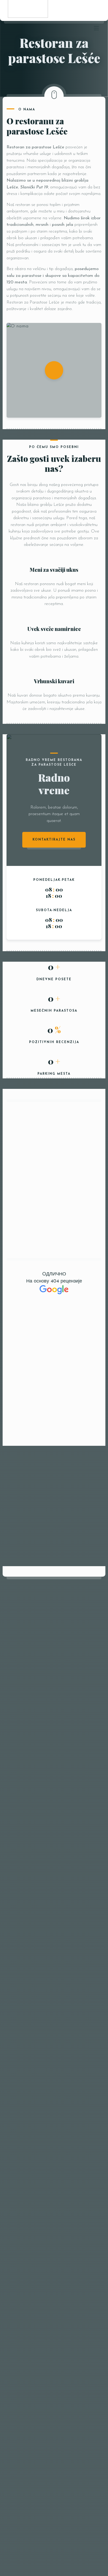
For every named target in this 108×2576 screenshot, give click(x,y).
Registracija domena (62, 2512)
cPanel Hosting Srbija (21, 2512)
